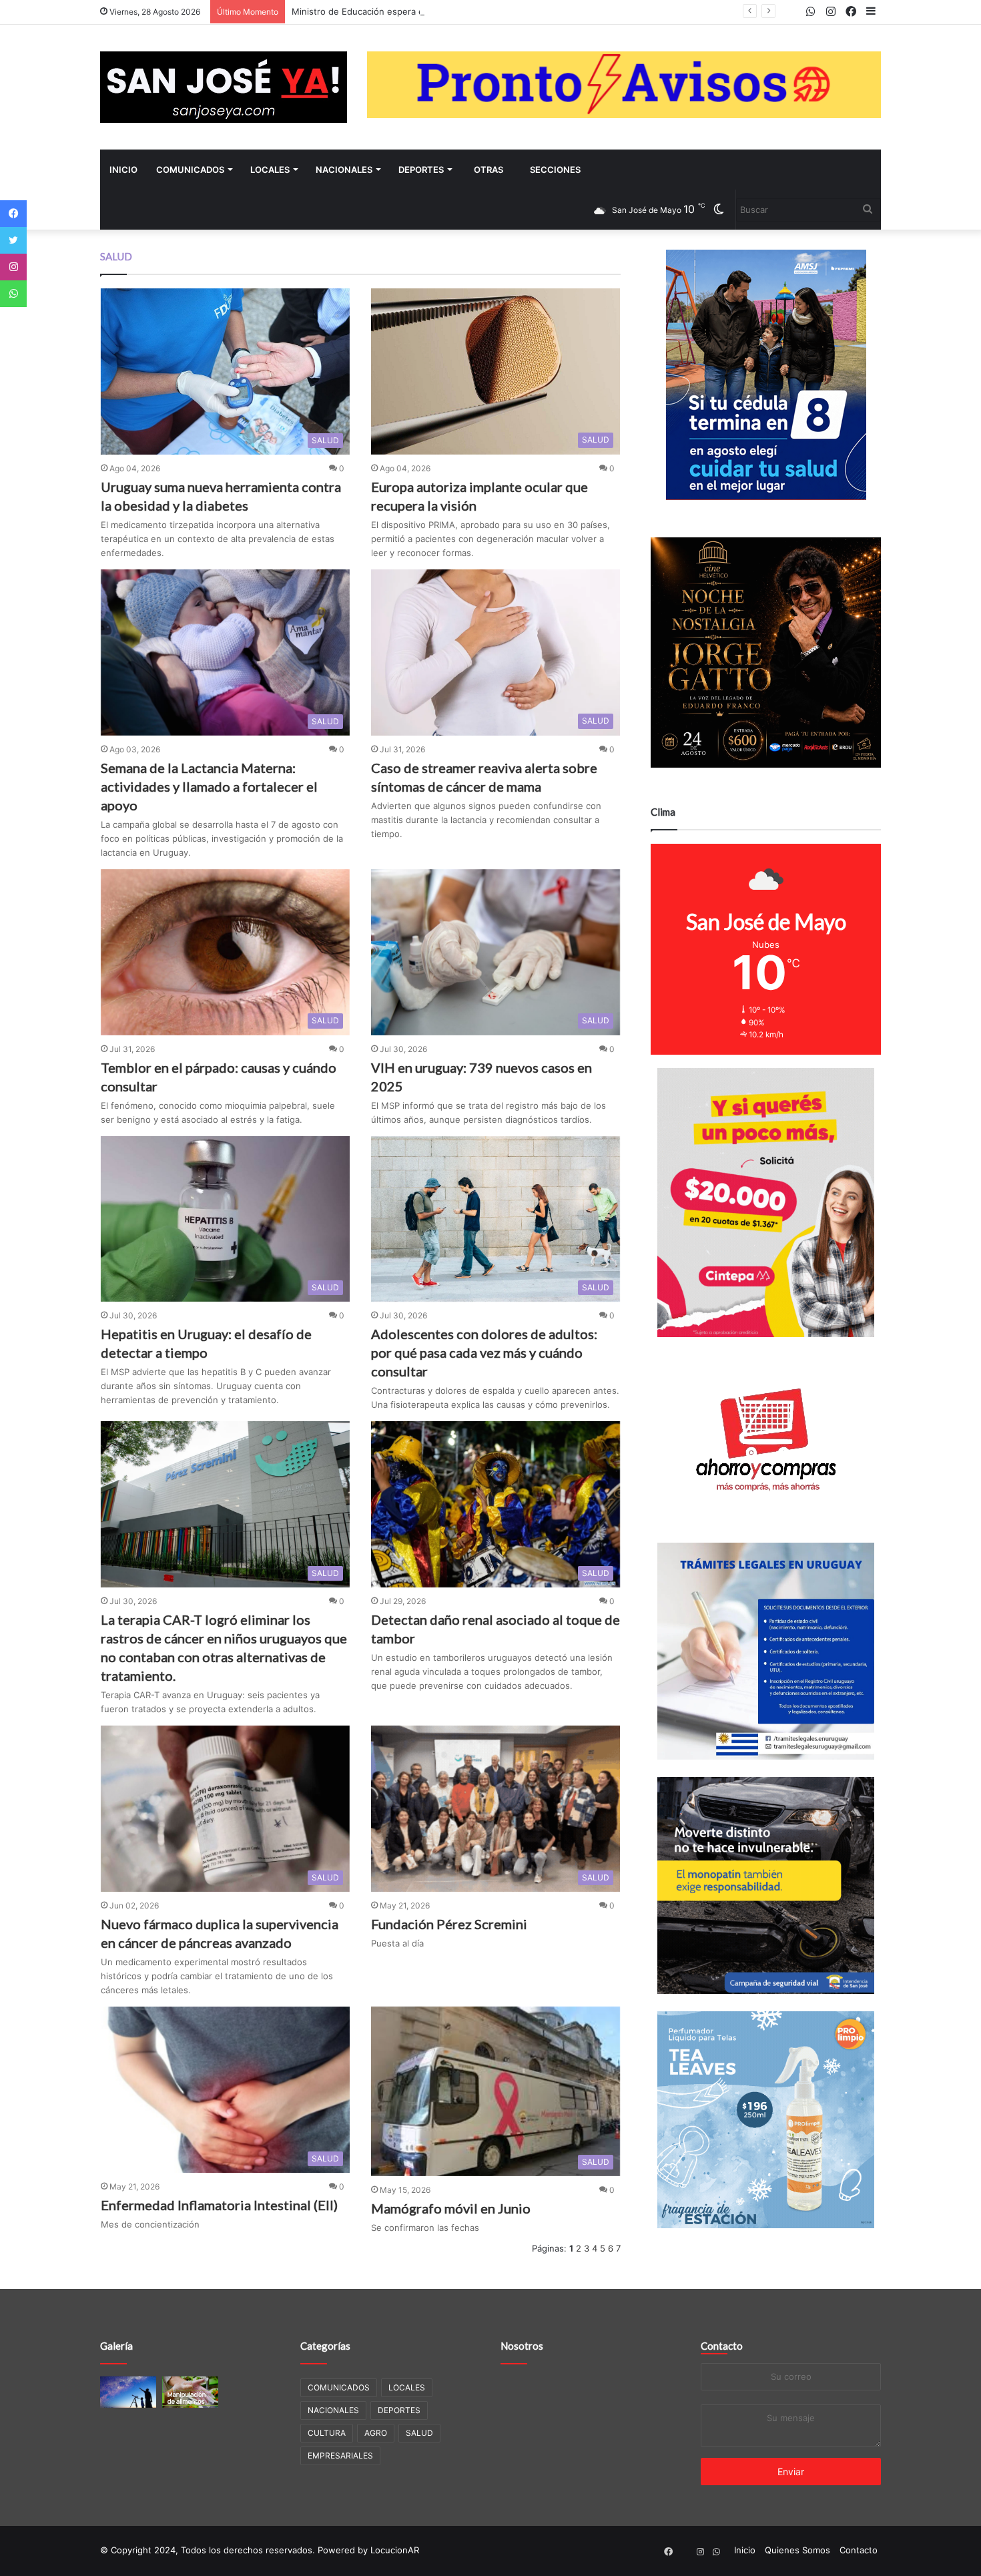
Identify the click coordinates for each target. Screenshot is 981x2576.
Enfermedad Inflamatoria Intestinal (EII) (219, 2205)
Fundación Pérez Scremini (449, 1924)
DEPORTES (421, 170)
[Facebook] (13, 214)
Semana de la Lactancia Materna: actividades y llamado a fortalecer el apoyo (209, 786)
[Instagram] (13, 267)
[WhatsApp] (13, 294)
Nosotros (522, 2346)
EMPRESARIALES (340, 2456)
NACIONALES (344, 170)
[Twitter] (13, 240)
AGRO (376, 2433)
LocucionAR (395, 2550)
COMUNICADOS (190, 170)
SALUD (419, 2433)
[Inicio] (224, 87)
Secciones (555, 170)
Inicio (123, 170)
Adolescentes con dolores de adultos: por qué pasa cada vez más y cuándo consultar (484, 1352)
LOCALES (270, 170)
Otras (488, 170)
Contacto (722, 2346)
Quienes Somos (797, 2550)
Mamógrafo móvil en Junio (451, 2208)
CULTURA (327, 2433)
